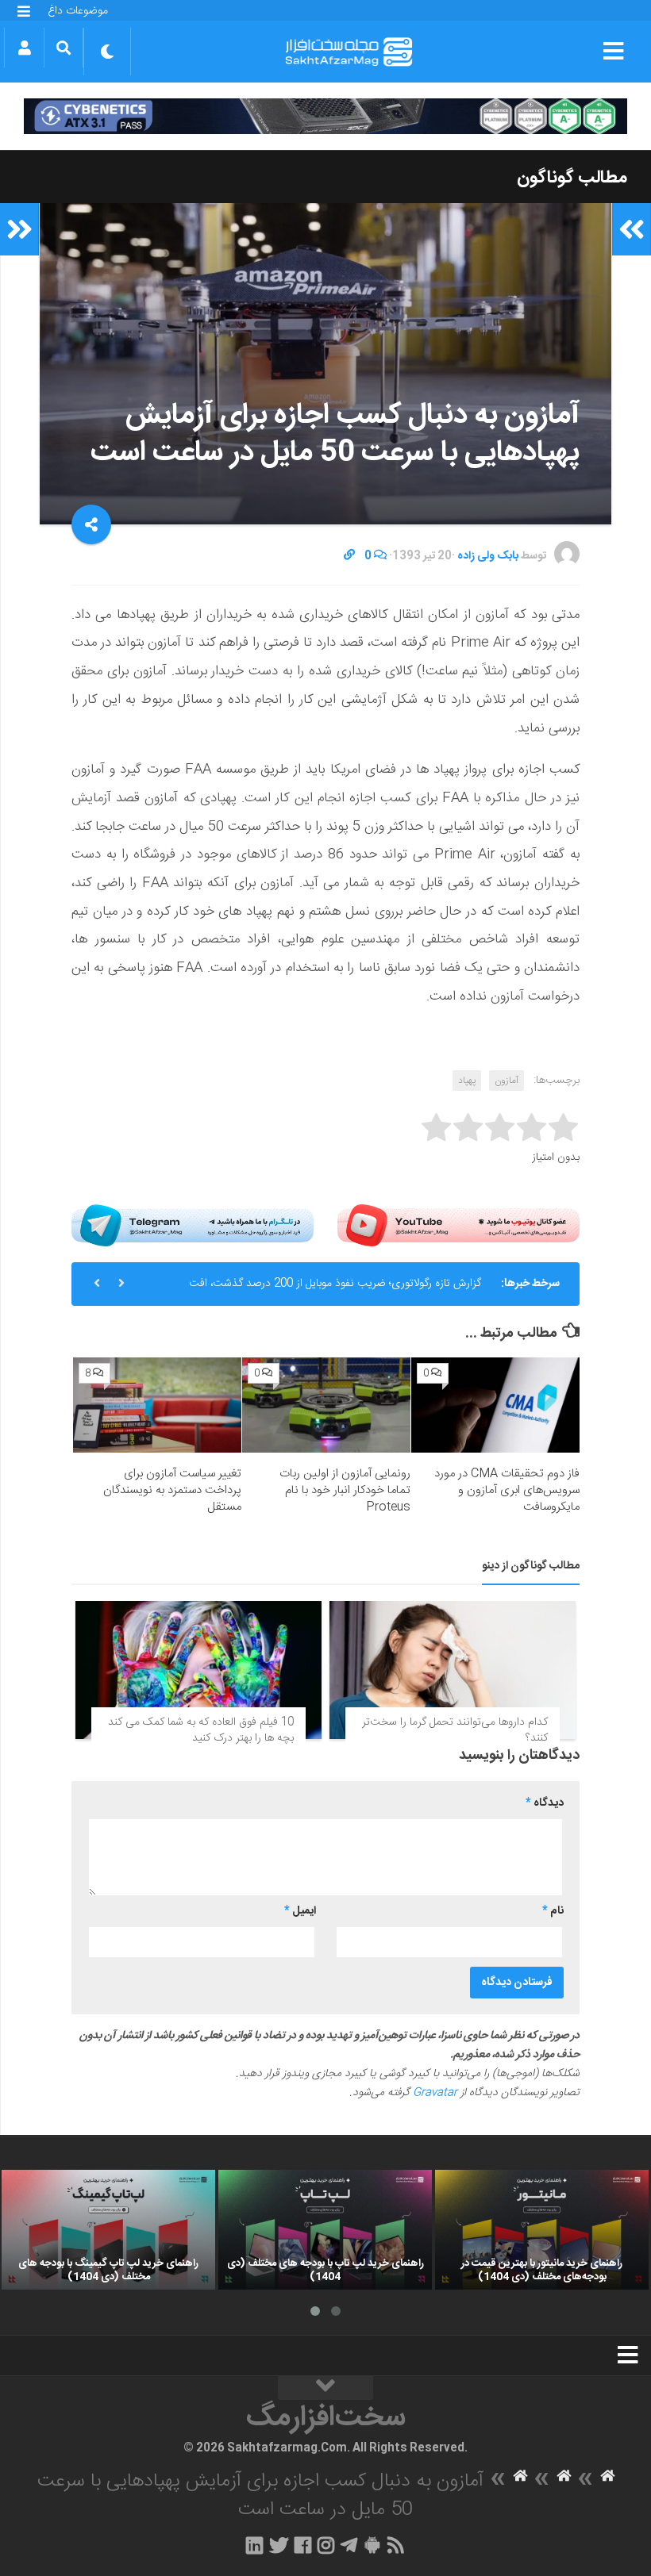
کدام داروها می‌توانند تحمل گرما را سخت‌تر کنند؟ (455, 1730)
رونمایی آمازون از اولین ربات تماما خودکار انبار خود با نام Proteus (345, 1490)
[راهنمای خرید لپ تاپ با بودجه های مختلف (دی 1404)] (325, 2230)
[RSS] (396, 2545)
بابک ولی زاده (488, 556)
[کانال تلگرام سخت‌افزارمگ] (349, 2545)
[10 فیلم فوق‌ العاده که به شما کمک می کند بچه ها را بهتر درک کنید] (198, 1670)
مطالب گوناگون (572, 178)
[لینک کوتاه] (349, 556)
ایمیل (300, 1911)
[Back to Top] (325, 2388)
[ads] (325, 116)
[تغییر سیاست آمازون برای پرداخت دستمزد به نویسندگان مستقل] (157, 1405)
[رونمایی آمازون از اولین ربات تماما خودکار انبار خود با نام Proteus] (326, 1405)
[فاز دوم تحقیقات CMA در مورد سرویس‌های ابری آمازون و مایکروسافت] (495, 1405)
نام (553, 1911)
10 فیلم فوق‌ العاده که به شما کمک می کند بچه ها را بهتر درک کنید (201, 1730)
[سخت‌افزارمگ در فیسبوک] (303, 2545)
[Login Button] (24, 48)
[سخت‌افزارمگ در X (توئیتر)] (279, 2545)
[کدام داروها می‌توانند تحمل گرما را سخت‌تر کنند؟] (453, 1670)
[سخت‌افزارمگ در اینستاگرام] (326, 2545)
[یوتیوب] (458, 1225)
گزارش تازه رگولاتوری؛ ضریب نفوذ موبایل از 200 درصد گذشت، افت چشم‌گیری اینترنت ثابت (335, 1290)
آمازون (507, 1081)
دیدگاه (545, 1803)
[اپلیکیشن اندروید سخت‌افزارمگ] (372, 2545)
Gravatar (435, 2093)
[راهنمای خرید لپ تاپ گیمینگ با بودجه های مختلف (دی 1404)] (108, 2230)
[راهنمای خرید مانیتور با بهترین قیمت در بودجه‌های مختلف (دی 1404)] (542, 2230)
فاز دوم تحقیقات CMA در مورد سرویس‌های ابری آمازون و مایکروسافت (507, 1490)
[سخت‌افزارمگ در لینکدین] (254, 2545)
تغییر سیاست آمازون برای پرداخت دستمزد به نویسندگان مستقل (172, 1490)
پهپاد (467, 1081)
